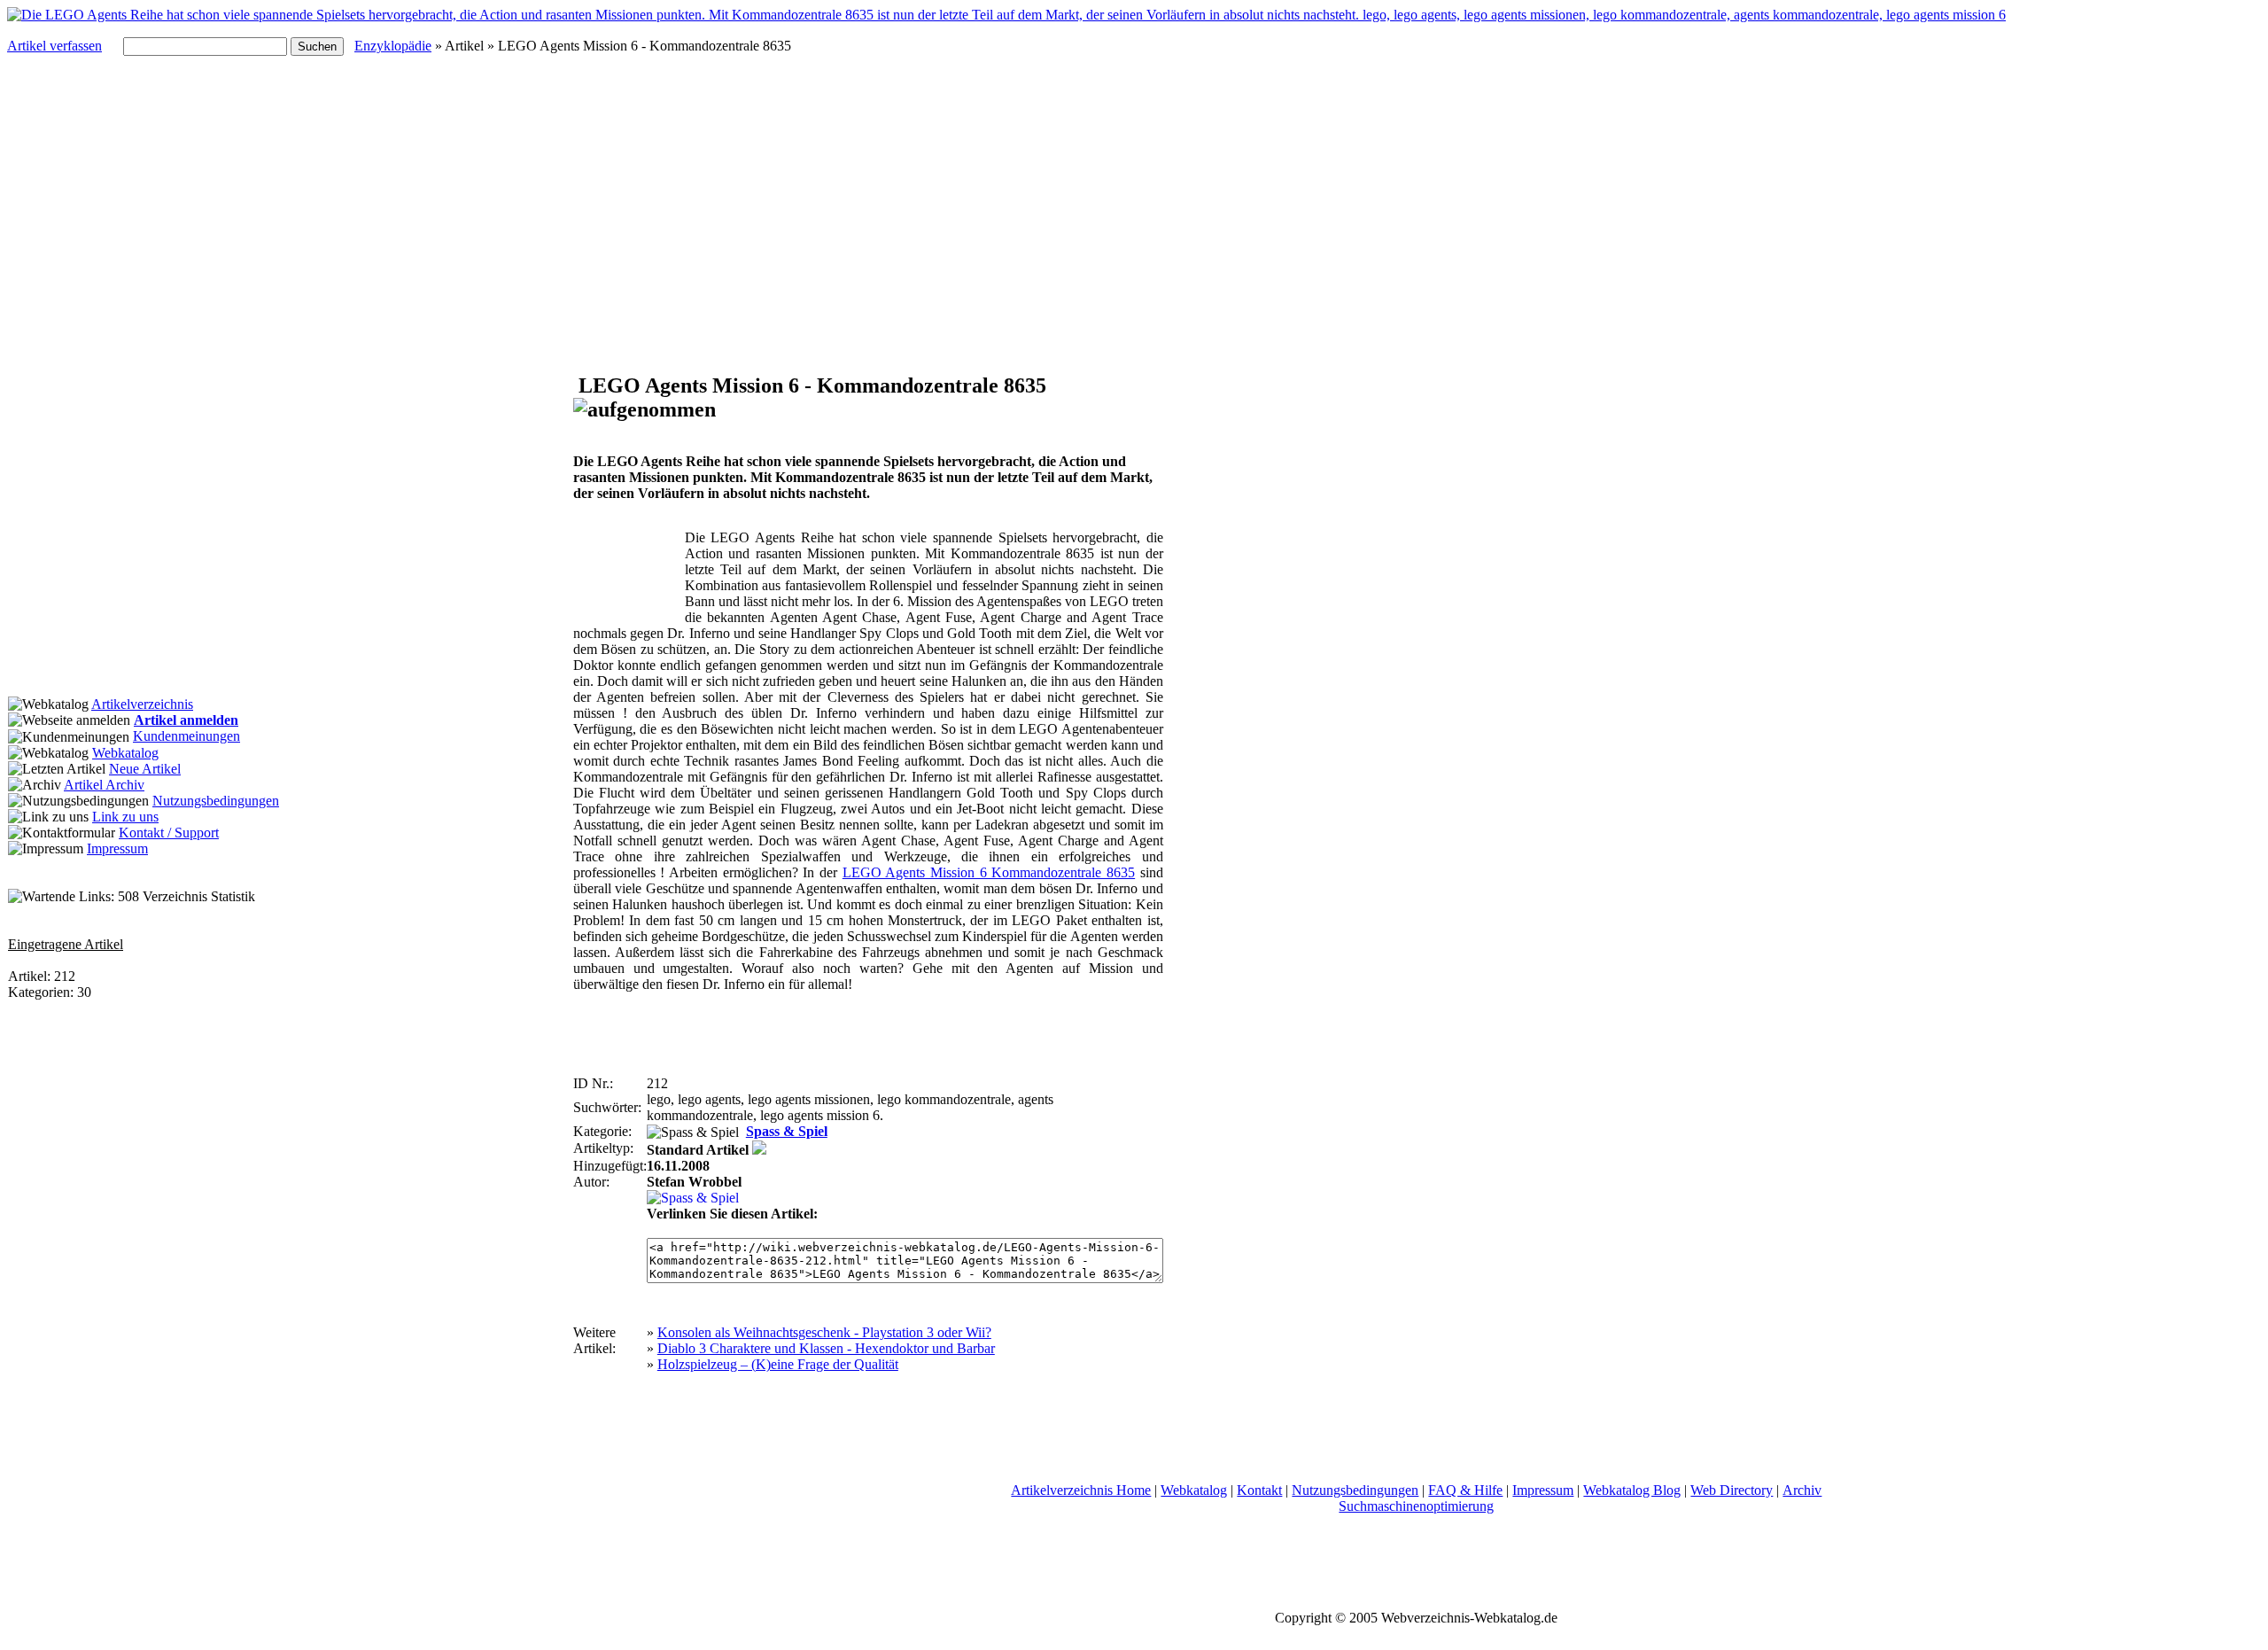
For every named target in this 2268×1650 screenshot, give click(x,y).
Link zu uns (125, 817)
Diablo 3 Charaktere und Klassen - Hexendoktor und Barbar (826, 1348)
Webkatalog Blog (1632, 1490)
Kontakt (1259, 1490)
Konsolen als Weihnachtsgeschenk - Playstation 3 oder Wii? (824, 1332)
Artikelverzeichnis (142, 704)
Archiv (1802, 1490)
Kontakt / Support (169, 833)
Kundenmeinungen (186, 736)
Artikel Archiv (104, 785)
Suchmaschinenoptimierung (1416, 1506)
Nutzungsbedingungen (216, 801)
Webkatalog (125, 753)
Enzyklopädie (393, 46)
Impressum (117, 848)
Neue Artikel (145, 769)
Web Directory (1732, 1490)
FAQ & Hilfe (1465, 1490)
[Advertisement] (734, 214)
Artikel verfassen (54, 46)
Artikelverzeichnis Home (1081, 1490)
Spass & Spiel (787, 1131)
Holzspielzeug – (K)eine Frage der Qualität (778, 1364)
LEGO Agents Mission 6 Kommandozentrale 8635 (989, 872)
